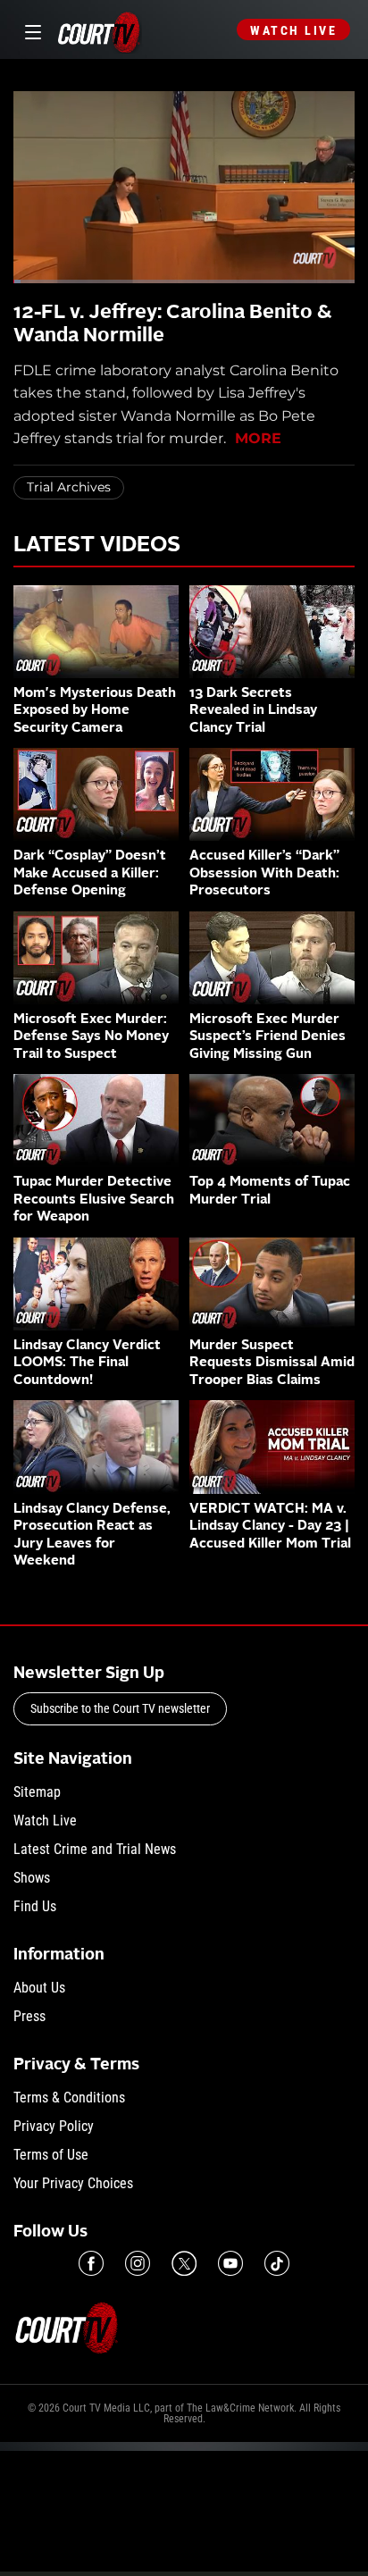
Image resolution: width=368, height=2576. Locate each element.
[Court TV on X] (184, 2263)
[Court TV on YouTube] (230, 2263)
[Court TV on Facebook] (91, 2263)
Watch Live (293, 30)
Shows (32, 1878)
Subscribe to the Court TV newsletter (120, 1708)
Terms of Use (51, 2155)
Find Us (35, 1906)
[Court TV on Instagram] (138, 2263)
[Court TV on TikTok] (277, 2263)
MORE (258, 438)
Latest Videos (97, 546)
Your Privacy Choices (73, 2183)
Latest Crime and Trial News (95, 1849)
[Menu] (30, 30)
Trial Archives (69, 487)
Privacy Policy (54, 2126)
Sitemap (37, 1792)
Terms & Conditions (69, 2098)
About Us (39, 1988)
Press (29, 2016)
